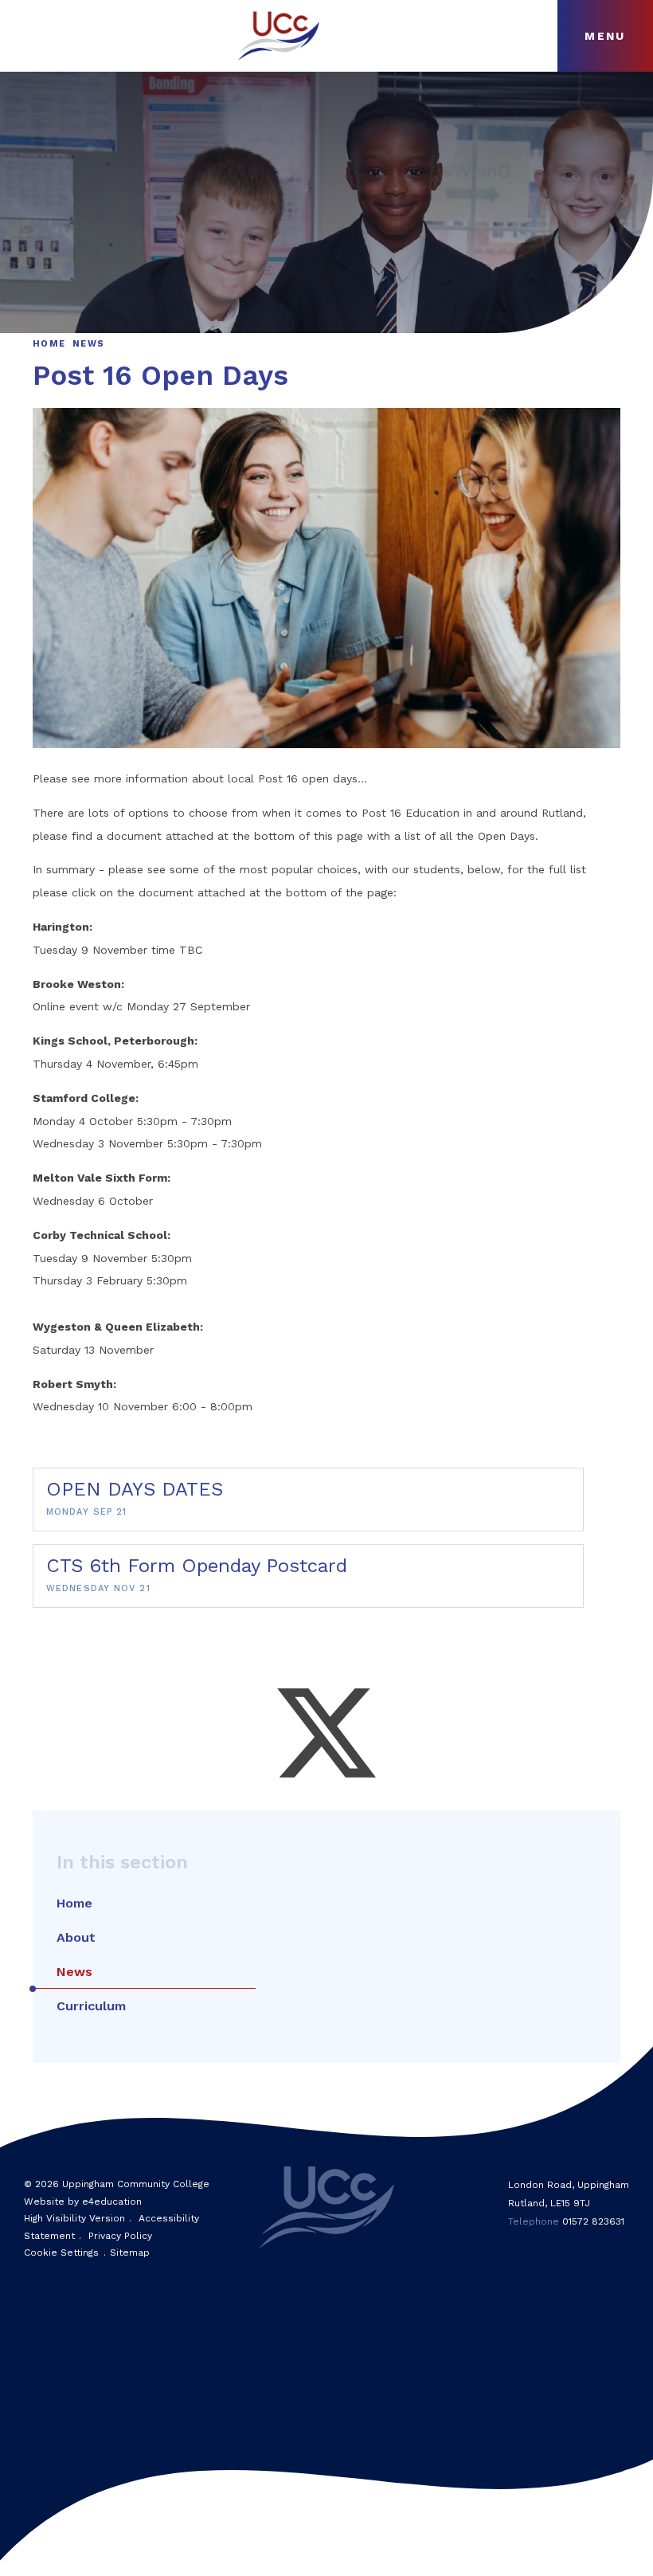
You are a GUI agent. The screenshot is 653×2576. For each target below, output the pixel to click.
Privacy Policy (120, 2236)
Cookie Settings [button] (61, 2253)
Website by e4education (83, 2202)
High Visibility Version (74, 2218)
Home (49, 344)
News (88, 344)
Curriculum (91, 2006)
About (76, 1937)
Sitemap (130, 2253)
